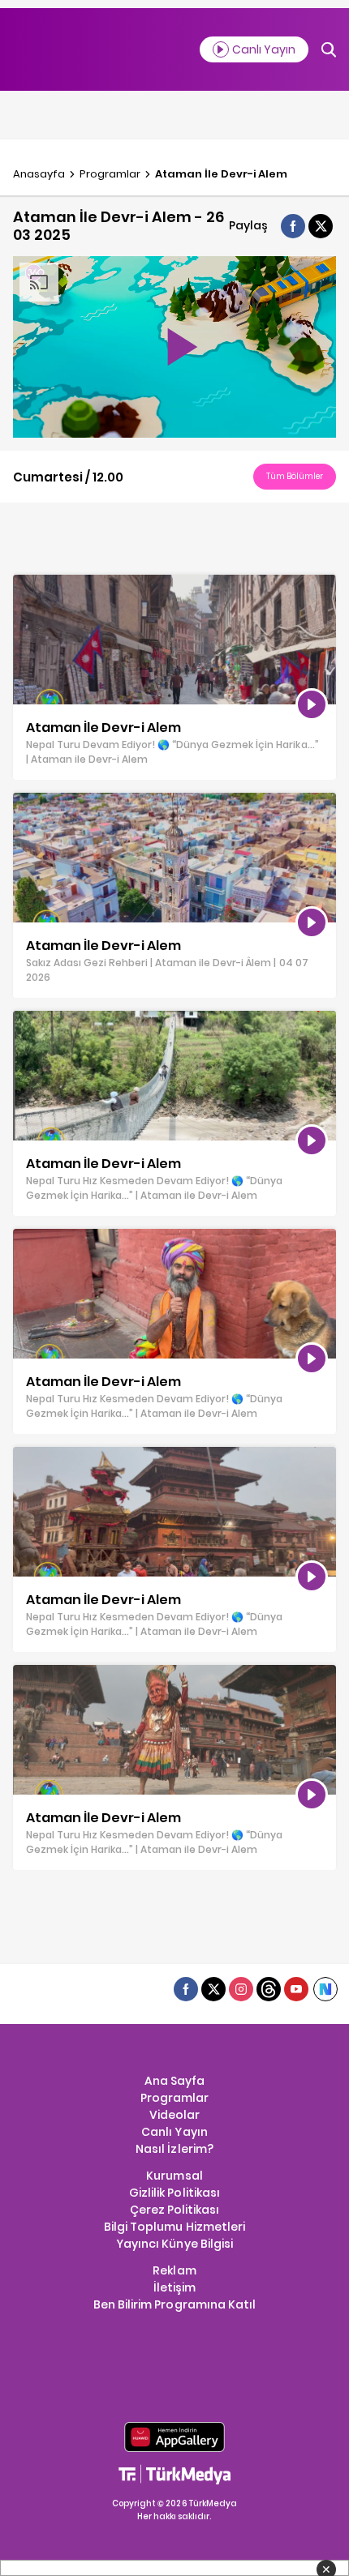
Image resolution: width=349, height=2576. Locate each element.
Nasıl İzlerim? (174, 2149)
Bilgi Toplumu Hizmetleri (174, 2227)
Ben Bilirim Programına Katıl (174, 2304)
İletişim (174, 2287)
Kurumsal (174, 2176)
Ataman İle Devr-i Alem (221, 174)
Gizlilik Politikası (174, 2193)
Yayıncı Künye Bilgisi (174, 2244)
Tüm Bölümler (295, 476)
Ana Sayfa (174, 2081)
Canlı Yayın (174, 2132)
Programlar (110, 174)
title (24, 583)
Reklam (174, 2270)
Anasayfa (39, 174)
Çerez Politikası (174, 2210)
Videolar (174, 2115)
